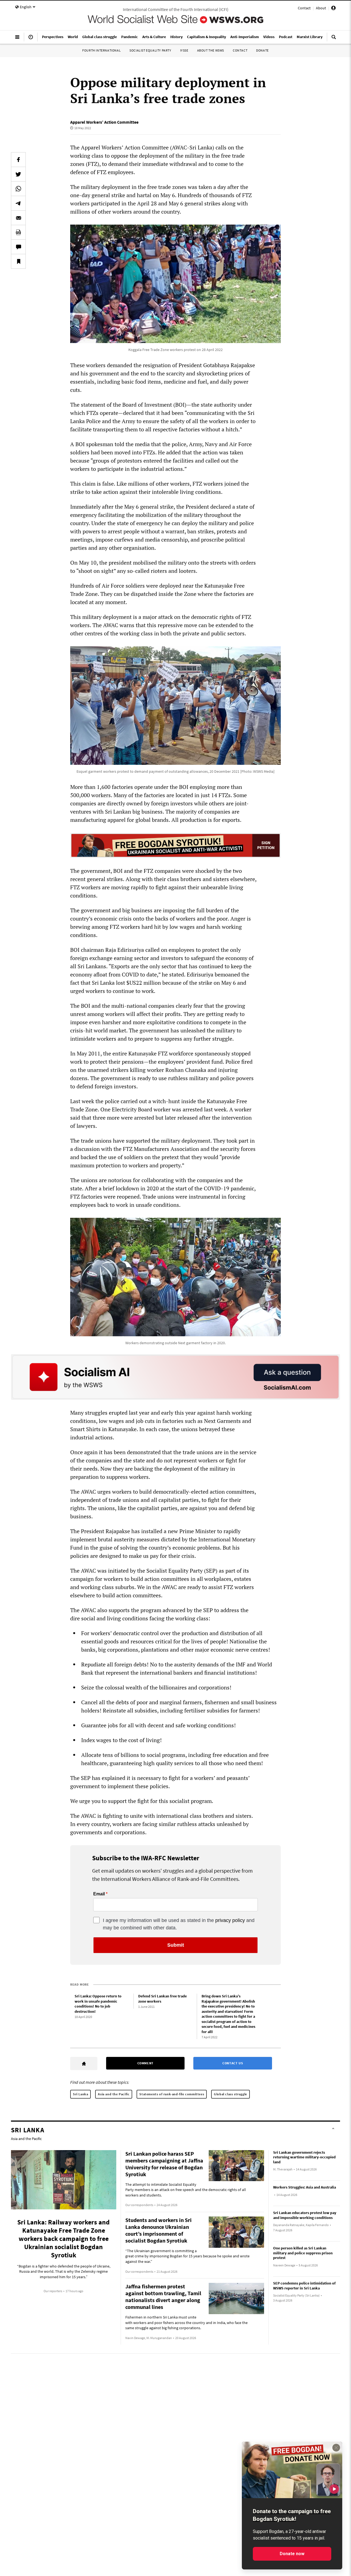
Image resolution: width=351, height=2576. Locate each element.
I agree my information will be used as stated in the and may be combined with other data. (179, 1924)
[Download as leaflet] (18, 232)
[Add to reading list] (18, 261)
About (321, 8)
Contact (304, 8)
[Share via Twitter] (18, 174)
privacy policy (230, 1920)
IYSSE (184, 50)
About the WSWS (211, 50)
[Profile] (333, 9)
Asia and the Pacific (114, 2094)
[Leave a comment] (18, 247)
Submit (176, 1945)
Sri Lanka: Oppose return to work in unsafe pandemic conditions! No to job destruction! (98, 2004)
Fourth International (101, 50)
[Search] (334, 39)
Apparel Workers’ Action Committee (104, 122)
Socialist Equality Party (150, 50)
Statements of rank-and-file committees (172, 2094)
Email (99, 1894)
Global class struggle (230, 2094)
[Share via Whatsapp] (18, 189)
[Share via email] (18, 218)
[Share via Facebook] (18, 160)
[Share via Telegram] (18, 203)
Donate (262, 50)
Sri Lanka (80, 2094)
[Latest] (31, 39)
